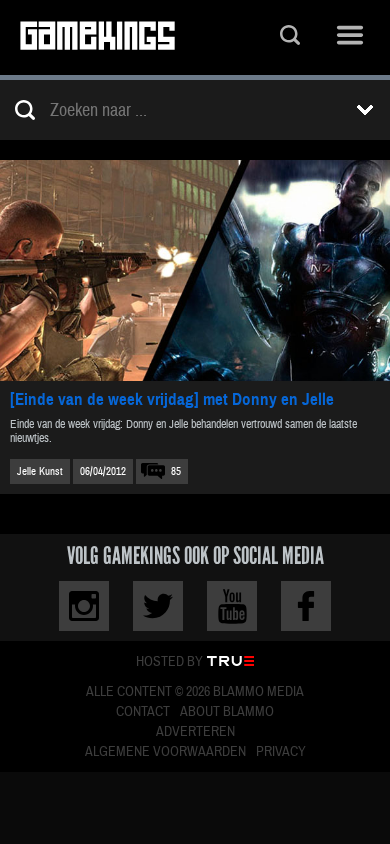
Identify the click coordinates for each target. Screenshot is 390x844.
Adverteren (195, 732)
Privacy (281, 752)
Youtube (232, 606)
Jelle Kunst (40, 471)
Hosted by (169, 662)
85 (176, 471)
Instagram (84, 606)
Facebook (306, 606)
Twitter (158, 606)
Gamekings (97, 37)
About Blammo (227, 712)
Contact (143, 712)
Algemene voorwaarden (165, 752)
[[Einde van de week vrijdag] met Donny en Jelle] (195, 270)
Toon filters (365, 110)
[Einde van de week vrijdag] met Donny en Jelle (172, 399)
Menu (350, 37)
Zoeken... (290, 37)
